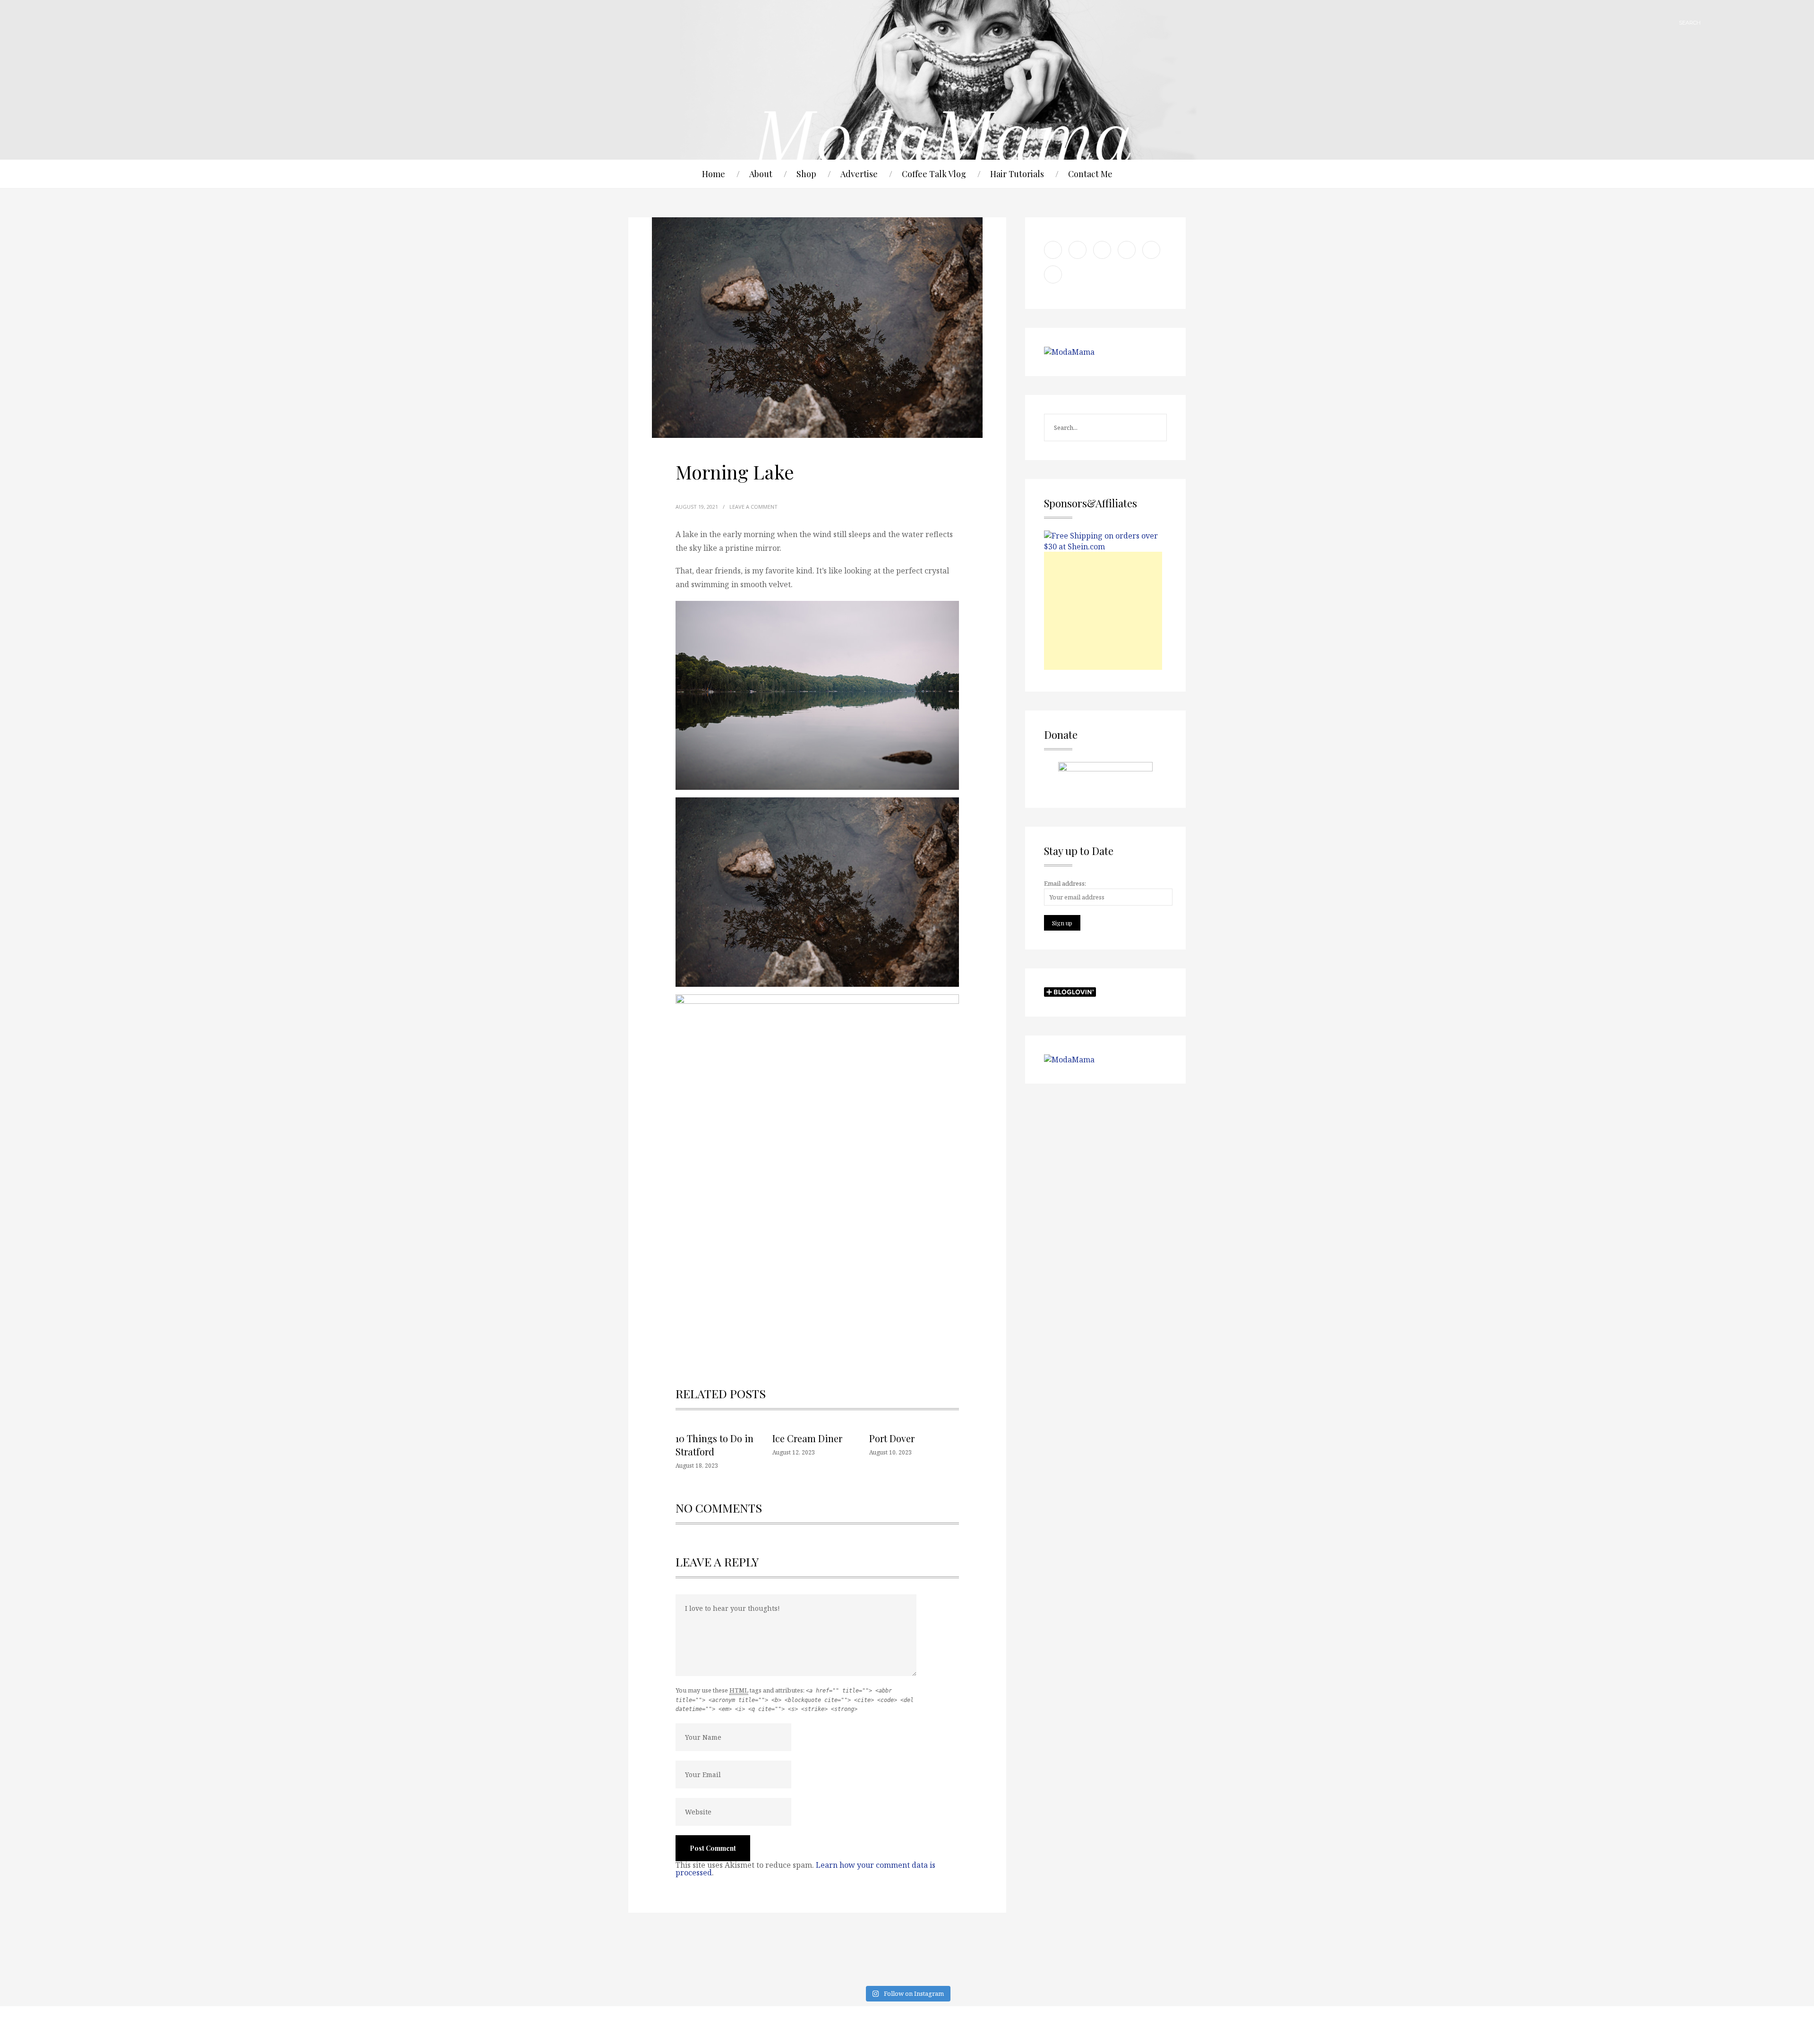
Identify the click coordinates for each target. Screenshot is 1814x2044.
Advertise (859, 174)
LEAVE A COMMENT (753, 507)
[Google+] (1103, 2025)
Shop (806, 174)
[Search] (1712, 22)
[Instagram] (1174, 2025)
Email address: (1065, 883)
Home (714, 174)
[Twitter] (1150, 2025)
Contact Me (1090, 174)
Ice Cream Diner (807, 1438)
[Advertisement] (1103, 611)
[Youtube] (1056, 2025)
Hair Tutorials (1017, 174)
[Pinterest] (1079, 2025)
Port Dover (892, 1438)
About (761, 174)
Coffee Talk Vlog (934, 174)
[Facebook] (1127, 2025)
